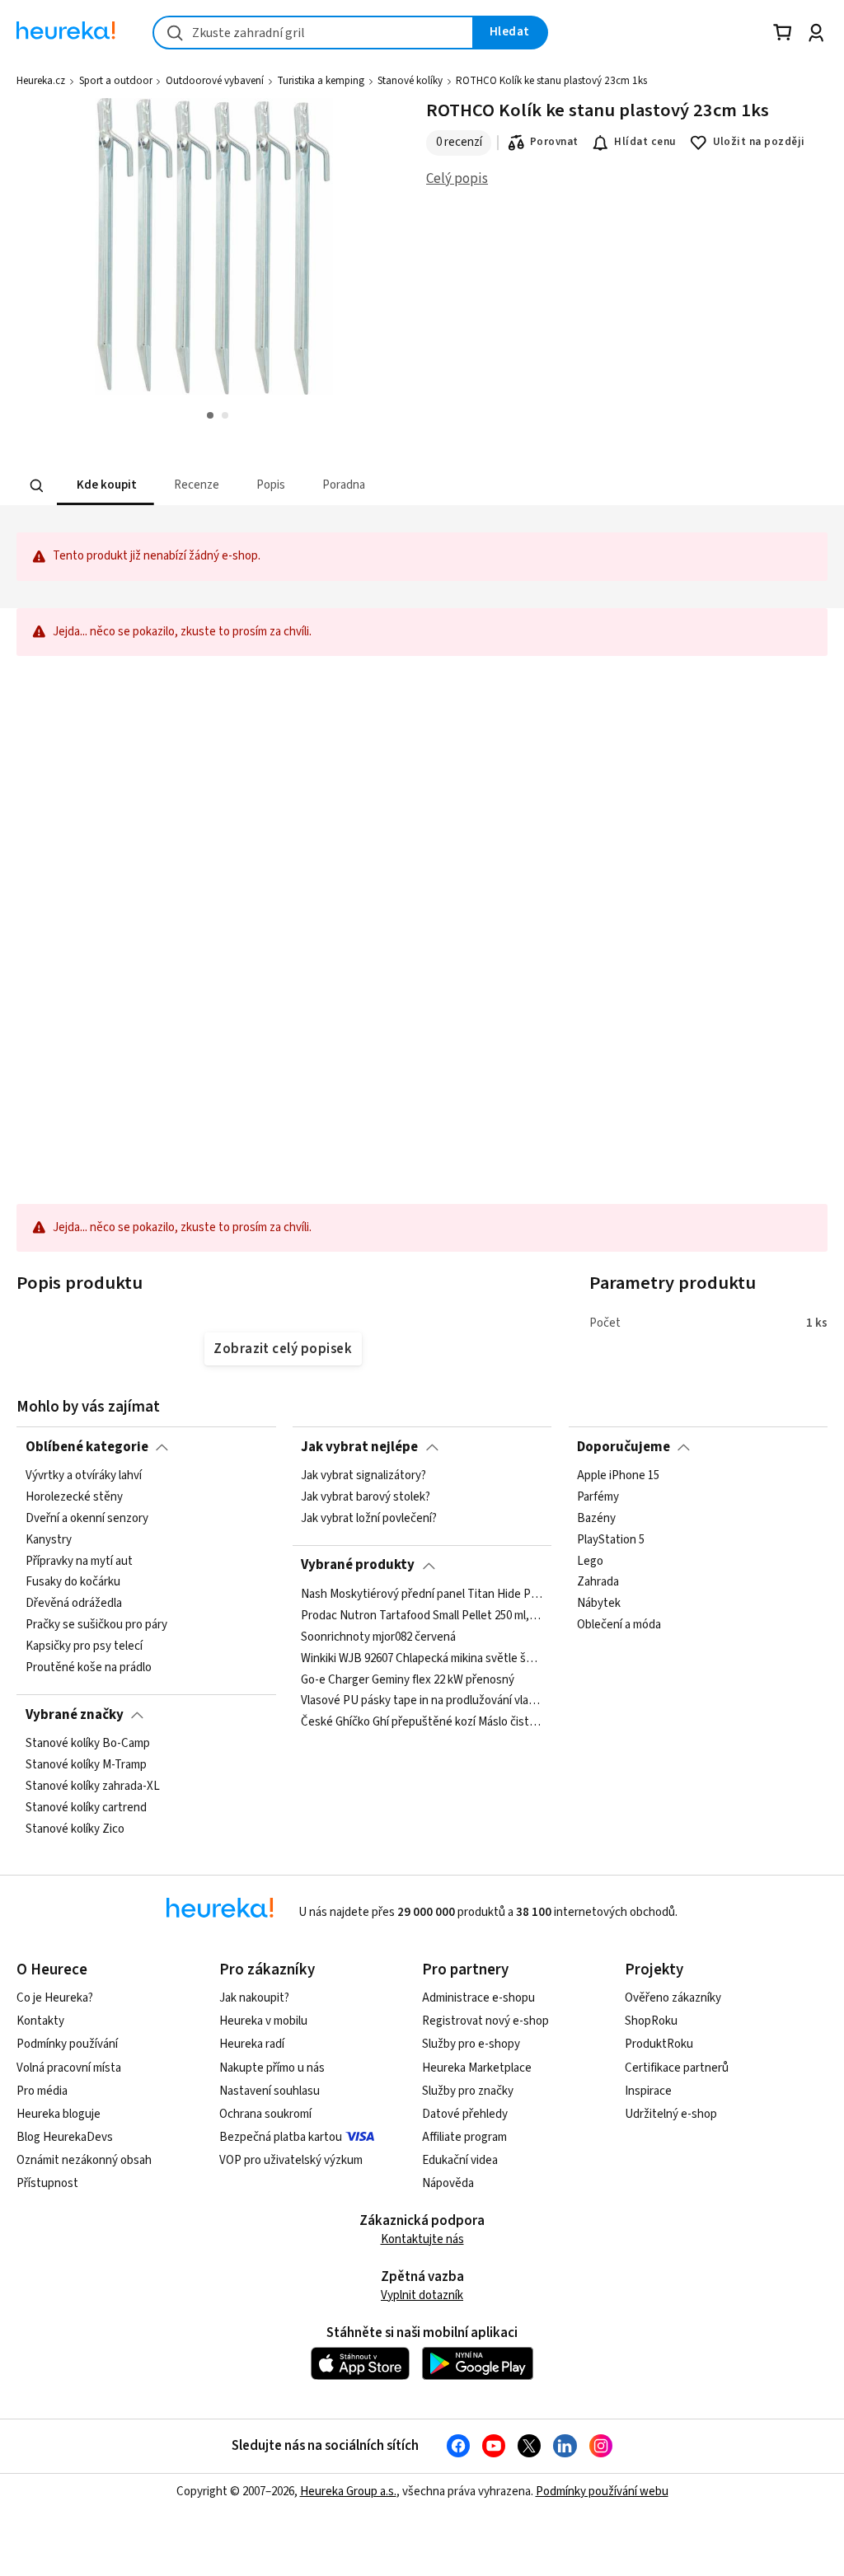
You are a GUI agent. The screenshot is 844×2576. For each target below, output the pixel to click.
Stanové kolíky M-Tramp (86, 1765)
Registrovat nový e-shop (485, 2021)
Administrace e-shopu (478, 1998)
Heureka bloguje (59, 2114)
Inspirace (648, 2091)
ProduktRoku (659, 2044)
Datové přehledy (465, 2114)
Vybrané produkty (358, 1565)
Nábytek (599, 1604)
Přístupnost (47, 2183)
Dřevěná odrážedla (74, 1604)
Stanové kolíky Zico (75, 1829)
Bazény (596, 1519)
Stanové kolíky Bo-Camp (88, 1744)
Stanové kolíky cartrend (86, 1807)
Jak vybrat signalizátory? (363, 1476)
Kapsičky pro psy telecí (84, 1646)
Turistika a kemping (321, 81)
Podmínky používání (67, 2044)
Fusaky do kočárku (73, 1582)
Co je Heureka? (55, 1998)
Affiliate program (464, 2137)
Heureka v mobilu (263, 2021)
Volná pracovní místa (69, 2068)
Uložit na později (759, 142)
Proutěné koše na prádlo (89, 1668)
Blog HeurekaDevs (65, 2137)
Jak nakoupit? (254, 1998)
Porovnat (554, 142)
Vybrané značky (75, 1715)
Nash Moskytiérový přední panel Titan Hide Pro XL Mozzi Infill (422, 1595)
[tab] (105, 486)
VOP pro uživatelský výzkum (291, 2160)
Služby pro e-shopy (471, 2044)
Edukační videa (460, 2160)
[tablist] (320, 486)
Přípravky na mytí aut (79, 1561)
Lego (590, 1561)
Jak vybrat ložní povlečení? (369, 1519)
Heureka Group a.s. (348, 2492)
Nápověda (448, 2183)
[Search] (37, 485)
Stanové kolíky (410, 81)
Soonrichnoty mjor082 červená (378, 1637)
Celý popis (457, 179)
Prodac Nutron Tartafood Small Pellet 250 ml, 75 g (422, 1616)
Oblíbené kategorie (87, 1447)
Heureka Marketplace (477, 2068)
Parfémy (598, 1497)
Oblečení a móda (619, 1625)
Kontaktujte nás (422, 2239)
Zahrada (598, 1582)
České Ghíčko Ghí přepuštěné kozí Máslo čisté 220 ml (422, 1722)
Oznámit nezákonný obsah (84, 2160)
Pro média (42, 2091)
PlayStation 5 (611, 1540)
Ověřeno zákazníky (673, 1998)
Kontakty (40, 2021)
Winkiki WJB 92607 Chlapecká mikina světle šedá (422, 1658)
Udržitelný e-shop (671, 2114)
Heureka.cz (41, 81)
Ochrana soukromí (265, 2114)
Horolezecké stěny (74, 1497)
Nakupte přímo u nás (272, 2068)
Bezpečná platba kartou (281, 2137)
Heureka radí (252, 2044)
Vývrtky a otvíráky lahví (84, 1476)
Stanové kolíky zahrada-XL (93, 1787)
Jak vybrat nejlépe (359, 1447)
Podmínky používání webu (602, 2492)
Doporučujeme (624, 1447)
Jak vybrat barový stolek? (366, 1497)
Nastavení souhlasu (270, 2091)
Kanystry (49, 1540)
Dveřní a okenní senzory (87, 1519)
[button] (105, 486)
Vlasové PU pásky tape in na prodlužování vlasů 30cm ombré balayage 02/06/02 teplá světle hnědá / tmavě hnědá (422, 1701)
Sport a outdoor (116, 81)
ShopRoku (651, 2021)
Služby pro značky (468, 2091)
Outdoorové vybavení (215, 81)
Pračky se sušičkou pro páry (96, 1625)
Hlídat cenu (645, 142)
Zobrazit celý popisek (283, 1349)
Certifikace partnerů (677, 2068)
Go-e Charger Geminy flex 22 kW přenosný (408, 1679)
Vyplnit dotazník (422, 2295)
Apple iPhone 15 (618, 1476)
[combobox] (313, 33)
